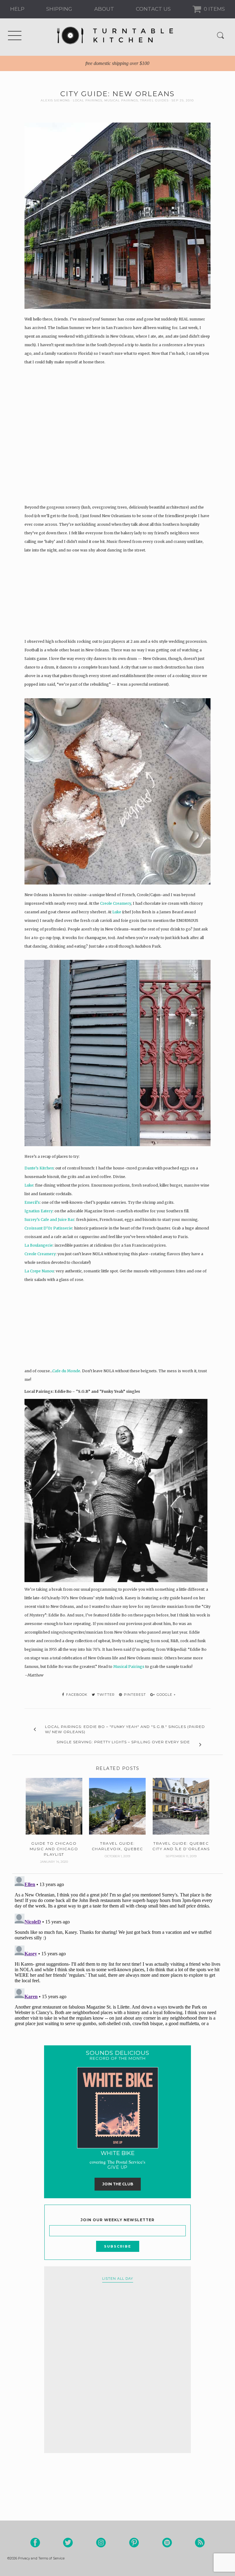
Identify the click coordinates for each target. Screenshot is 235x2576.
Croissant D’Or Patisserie (48, 1228)
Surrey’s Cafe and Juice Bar (49, 1220)
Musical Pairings (121, 100)
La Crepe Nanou (39, 1271)
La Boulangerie (39, 1245)
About (104, 9)
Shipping (59, 9)
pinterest (134, 1695)
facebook (76, 1695)
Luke (117, 912)
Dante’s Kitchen (39, 1168)
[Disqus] (117, 1950)
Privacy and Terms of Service (41, 2558)
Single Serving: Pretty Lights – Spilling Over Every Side (123, 1742)
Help (17, 9)
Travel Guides (154, 100)
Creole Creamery (116, 903)
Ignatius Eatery (39, 1211)
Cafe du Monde (66, 1371)
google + (166, 1695)
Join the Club (118, 2184)
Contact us (153, 9)
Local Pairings (88, 100)
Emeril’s (32, 1202)
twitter (105, 1695)
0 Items (214, 9)
